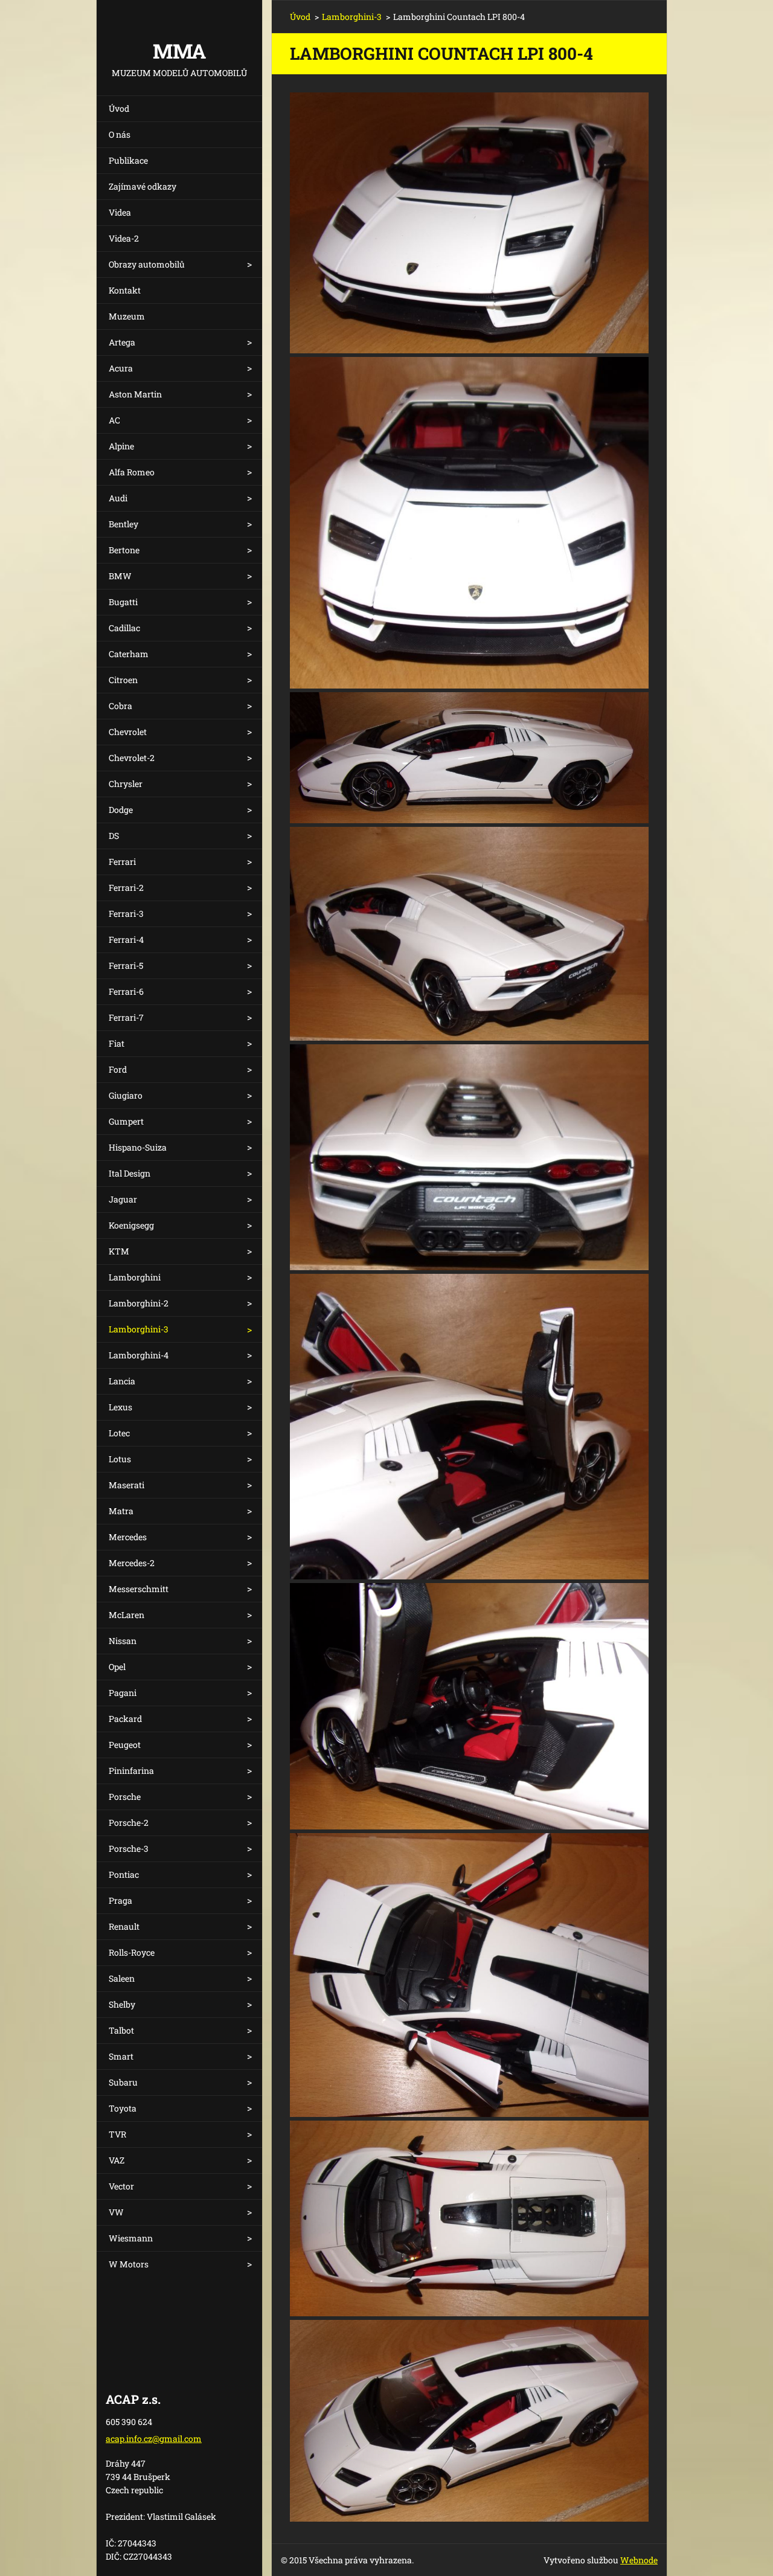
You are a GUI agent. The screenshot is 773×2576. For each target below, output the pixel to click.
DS (114, 836)
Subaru (123, 2082)
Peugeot (125, 1745)
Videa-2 (124, 238)
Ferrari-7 (126, 1017)
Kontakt (125, 290)
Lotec (119, 1433)
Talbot (121, 2030)
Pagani (123, 1693)
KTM (119, 1251)
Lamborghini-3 (139, 1329)
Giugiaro (126, 1095)
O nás (120, 134)
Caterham (129, 654)
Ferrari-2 (126, 888)
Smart (121, 2056)
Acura (121, 368)
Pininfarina (131, 1771)
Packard (125, 1719)
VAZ (117, 2160)
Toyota (123, 2108)
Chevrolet (128, 732)
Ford (118, 1069)
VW (116, 2212)
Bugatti (123, 602)
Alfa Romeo (132, 472)
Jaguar (123, 1199)
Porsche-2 (129, 1823)
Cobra (120, 706)
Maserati (127, 1485)
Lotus (120, 1459)
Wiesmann (131, 2238)
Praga (120, 1900)
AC (114, 420)
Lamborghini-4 (139, 1355)
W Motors (129, 2264)
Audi (118, 498)
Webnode (639, 2560)
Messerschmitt (139, 1589)
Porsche (125, 1797)
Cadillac (124, 628)
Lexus (120, 1407)
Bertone (124, 550)
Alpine (121, 446)
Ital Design (130, 1173)
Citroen (123, 680)
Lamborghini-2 (139, 1303)
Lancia (122, 1381)
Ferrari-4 (126, 940)
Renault (124, 1926)
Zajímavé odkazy (143, 186)
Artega (122, 342)
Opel (117, 1667)
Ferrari (122, 862)
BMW (120, 576)
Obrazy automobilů (147, 264)
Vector (121, 2186)
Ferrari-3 (126, 914)
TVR (117, 2134)
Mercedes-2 (132, 1563)
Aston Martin (135, 394)
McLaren (127, 1615)
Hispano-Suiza (138, 1147)
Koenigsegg (131, 1225)
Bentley (123, 524)
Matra (121, 1511)
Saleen (122, 1978)
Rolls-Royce (132, 1952)
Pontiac (124, 1874)
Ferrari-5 (126, 965)
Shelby (122, 2004)
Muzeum (127, 316)
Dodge (121, 810)
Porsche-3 (129, 1848)
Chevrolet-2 (132, 758)
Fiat (117, 1043)
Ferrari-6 (126, 991)
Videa (120, 212)
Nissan (123, 1641)
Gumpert (126, 1121)
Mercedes (128, 1537)
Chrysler (126, 784)
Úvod (119, 108)
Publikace (128, 160)
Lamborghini (135, 1277)
